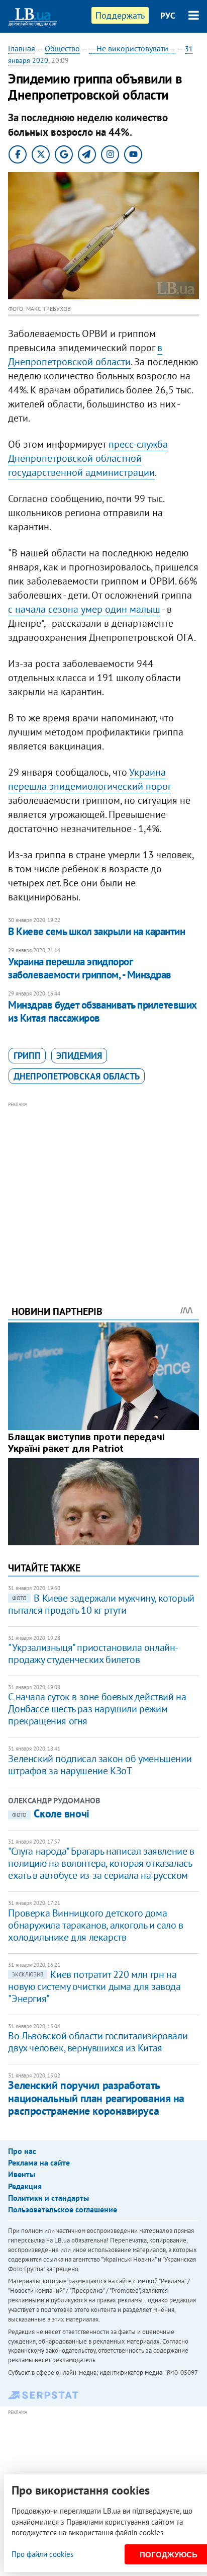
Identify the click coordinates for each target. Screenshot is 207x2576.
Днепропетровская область (77, 1076)
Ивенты (22, 2174)
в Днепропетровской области (85, 355)
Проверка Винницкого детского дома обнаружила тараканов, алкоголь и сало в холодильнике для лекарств (95, 1925)
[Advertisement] (104, 1190)
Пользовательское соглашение (63, 2209)
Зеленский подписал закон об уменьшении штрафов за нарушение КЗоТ (100, 1765)
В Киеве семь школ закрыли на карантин (96, 931)
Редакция (25, 2186)
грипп (27, 1056)
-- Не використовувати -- (132, 48)
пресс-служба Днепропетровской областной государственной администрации (88, 458)
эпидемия (79, 1056)
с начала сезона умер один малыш (84, 609)
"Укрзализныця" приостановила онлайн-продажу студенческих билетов (93, 1653)
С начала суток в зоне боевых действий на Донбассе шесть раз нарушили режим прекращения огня (97, 1709)
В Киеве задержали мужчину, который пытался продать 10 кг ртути (101, 1604)
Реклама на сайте (39, 2163)
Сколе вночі (50, 1813)
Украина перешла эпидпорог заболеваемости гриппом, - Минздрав (89, 968)
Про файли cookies (42, 2554)
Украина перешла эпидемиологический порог (89, 779)
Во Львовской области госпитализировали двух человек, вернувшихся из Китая (98, 2042)
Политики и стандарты (48, 2198)
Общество (62, 48)
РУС (168, 16)
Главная (22, 48)
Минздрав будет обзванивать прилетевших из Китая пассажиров (102, 1011)
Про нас (22, 2151)
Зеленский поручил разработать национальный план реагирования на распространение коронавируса (96, 2098)
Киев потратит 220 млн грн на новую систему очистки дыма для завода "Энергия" (94, 1986)
